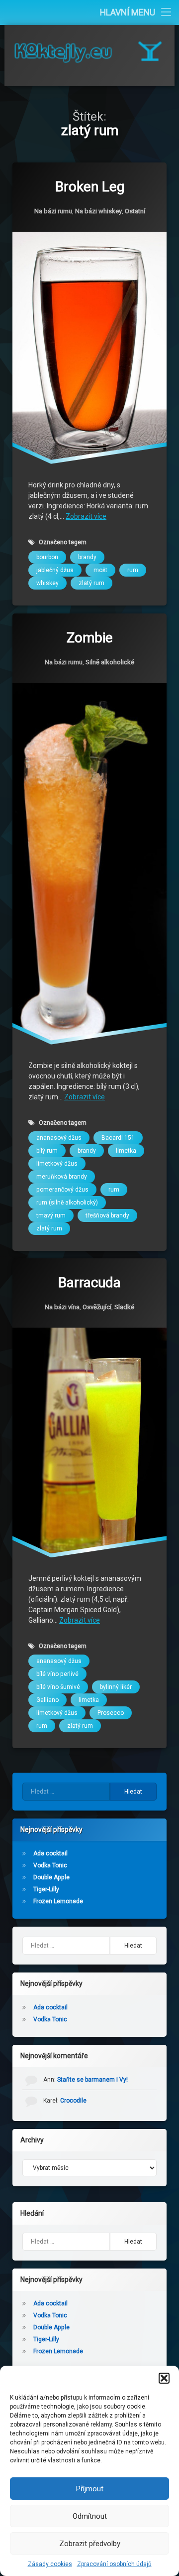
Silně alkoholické (110, 662)
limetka (126, 1150)
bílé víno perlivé (57, 1674)
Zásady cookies (50, 2564)
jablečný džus (55, 570)
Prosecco (111, 1713)
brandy (87, 557)
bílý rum (47, 1150)
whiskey (47, 583)
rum (133, 570)
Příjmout (90, 2489)
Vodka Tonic (50, 1865)
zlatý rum (91, 583)
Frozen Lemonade (58, 1901)
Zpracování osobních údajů (114, 2564)
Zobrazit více (86, 516)
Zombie (90, 638)
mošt (100, 570)
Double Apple (51, 1877)
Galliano (47, 1700)
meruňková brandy (62, 1176)
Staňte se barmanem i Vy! (92, 2080)
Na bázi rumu (53, 211)
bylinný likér (116, 1687)
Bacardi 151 (118, 1137)
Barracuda (89, 1283)
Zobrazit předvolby (90, 2544)
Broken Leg (90, 187)
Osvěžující (97, 1307)
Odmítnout (90, 2516)
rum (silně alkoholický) (67, 1202)
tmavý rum (51, 1215)
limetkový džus (57, 1163)
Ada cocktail (50, 1853)
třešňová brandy (107, 1215)
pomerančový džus (62, 1189)
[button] (164, 2378)
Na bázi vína (62, 1307)
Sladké (124, 1307)
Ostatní (135, 211)
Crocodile (73, 2101)
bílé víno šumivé (58, 1687)
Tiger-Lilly (46, 1889)
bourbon (47, 557)
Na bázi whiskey (98, 211)
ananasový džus (59, 1137)
